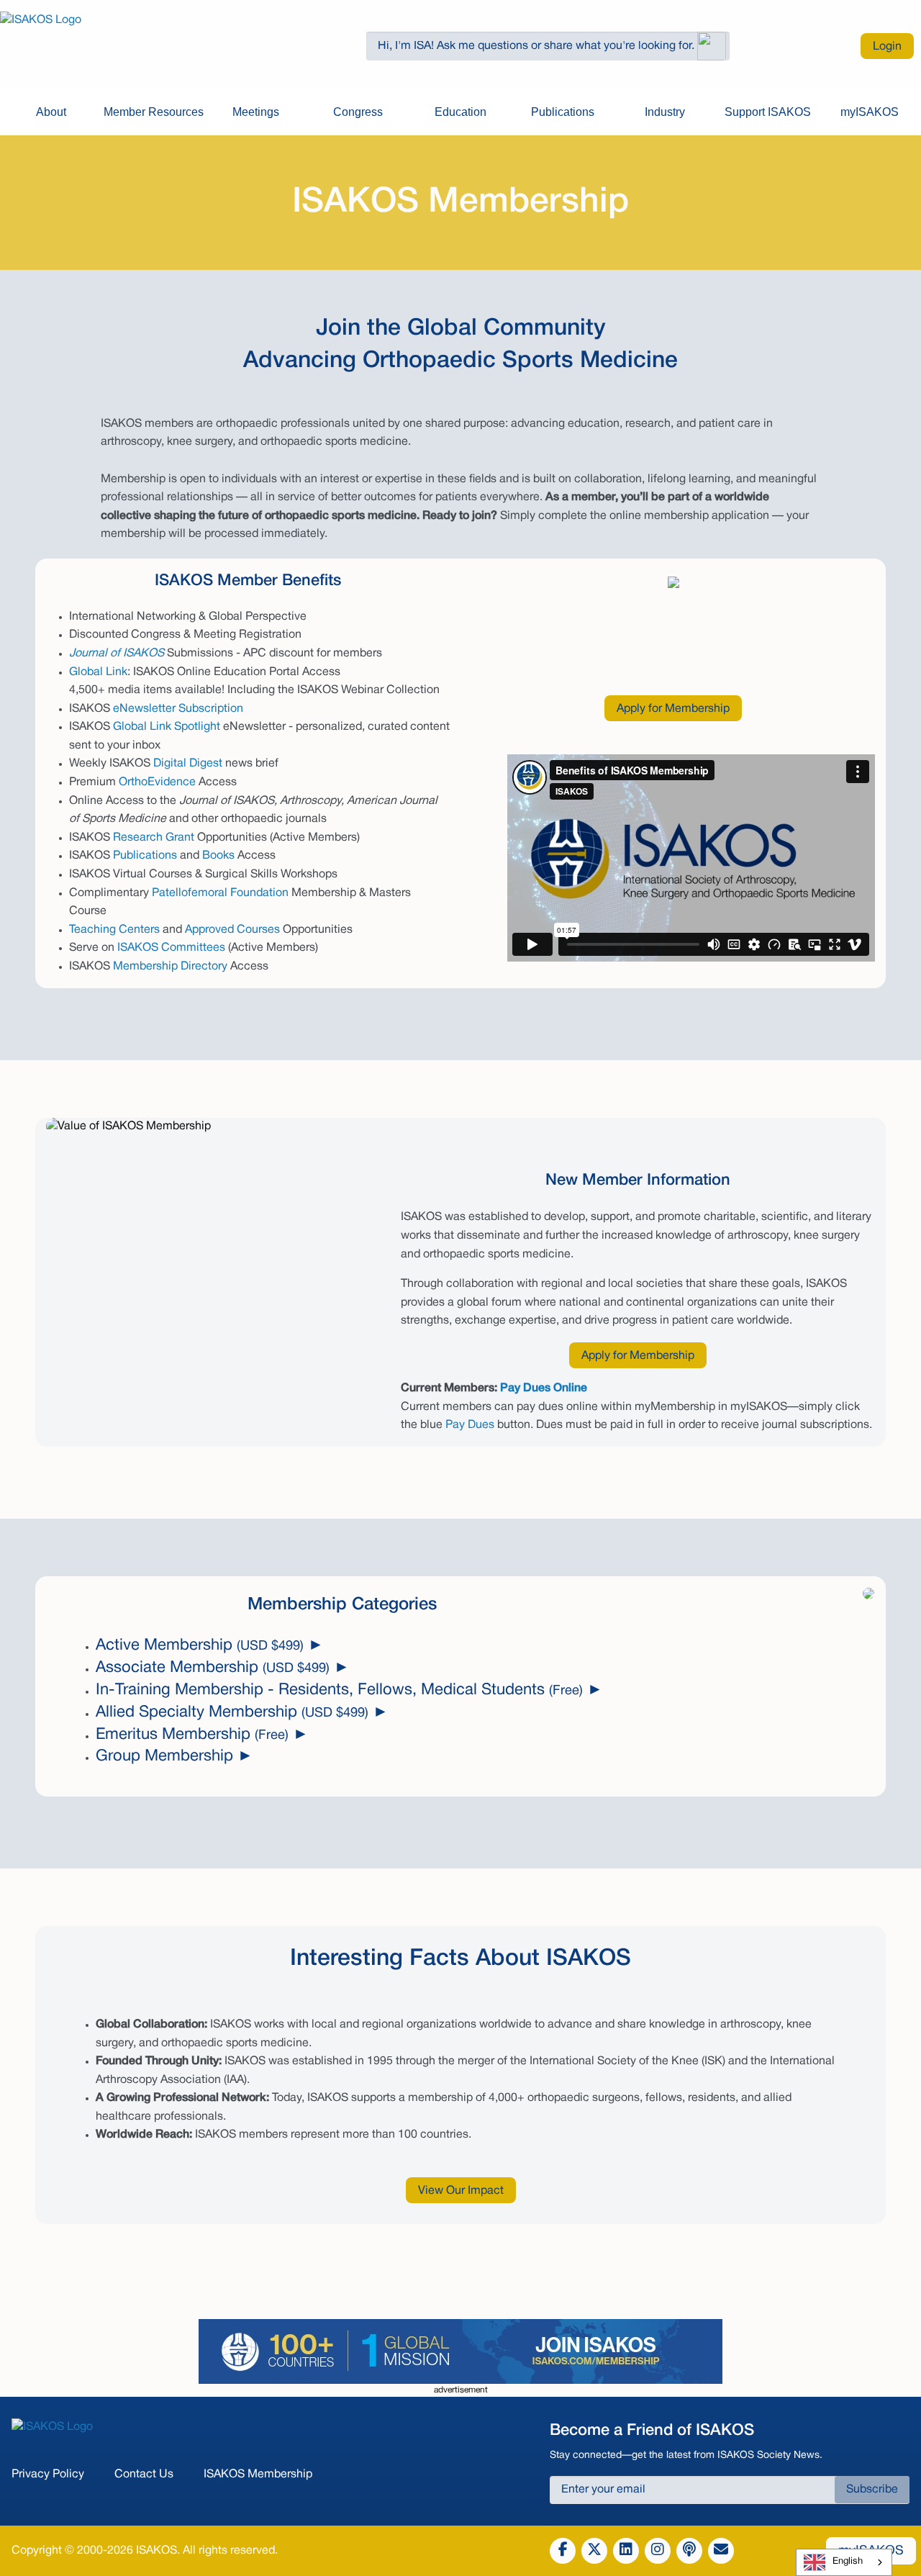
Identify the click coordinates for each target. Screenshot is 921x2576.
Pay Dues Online (544, 1388)
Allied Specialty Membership (232, 1712)
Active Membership (200, 1645)
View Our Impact (461, 2191)
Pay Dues (470, 1425)
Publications (145, 856)
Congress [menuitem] (358, 112)
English (848, 2562)
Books (218, 856)
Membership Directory (170, 967)
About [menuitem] (51, 112)
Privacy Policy (48, 2475)
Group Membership (164, 1756)
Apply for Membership (673, 709)
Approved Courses (232, 930)
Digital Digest (188, 764)
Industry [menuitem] (665, 112)
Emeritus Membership (192, 1735)
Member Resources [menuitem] (154, 112)
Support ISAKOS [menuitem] (768, 112)
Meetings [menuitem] (256, 112)
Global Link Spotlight (167, 727)
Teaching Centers (114, 930)
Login (887, 47)
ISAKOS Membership (258, 2475)
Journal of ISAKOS (117, 654)
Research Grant (154, 838)
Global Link (98, 672)
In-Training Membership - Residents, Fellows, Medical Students (339, 1690)
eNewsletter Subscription (178, 709)
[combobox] (844, 2562)
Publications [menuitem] (563, 112)
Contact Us (144, 2475)
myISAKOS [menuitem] (870, 112)
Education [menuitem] (460, 112)
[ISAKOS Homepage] (121, 46)
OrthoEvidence (157, 782)
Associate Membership (213, 1668)
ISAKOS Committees (171, 948)
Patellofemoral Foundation (220, 893)
